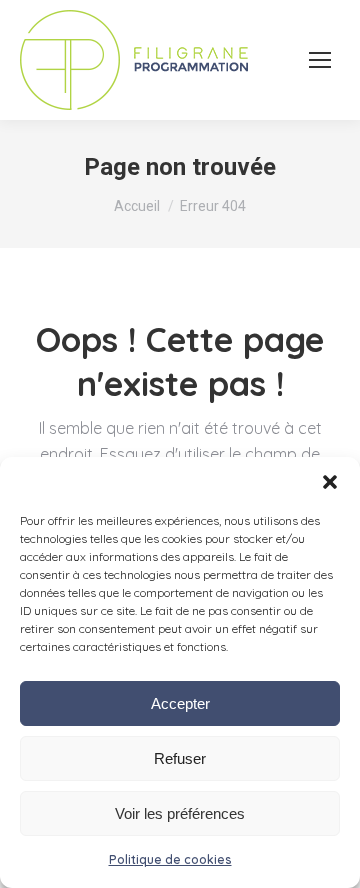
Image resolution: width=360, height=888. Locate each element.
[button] (330, 482)
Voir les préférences (180, 813)
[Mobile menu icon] (320, 60)
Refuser (180, 758)
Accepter (180, 703)
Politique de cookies (170, 859)
